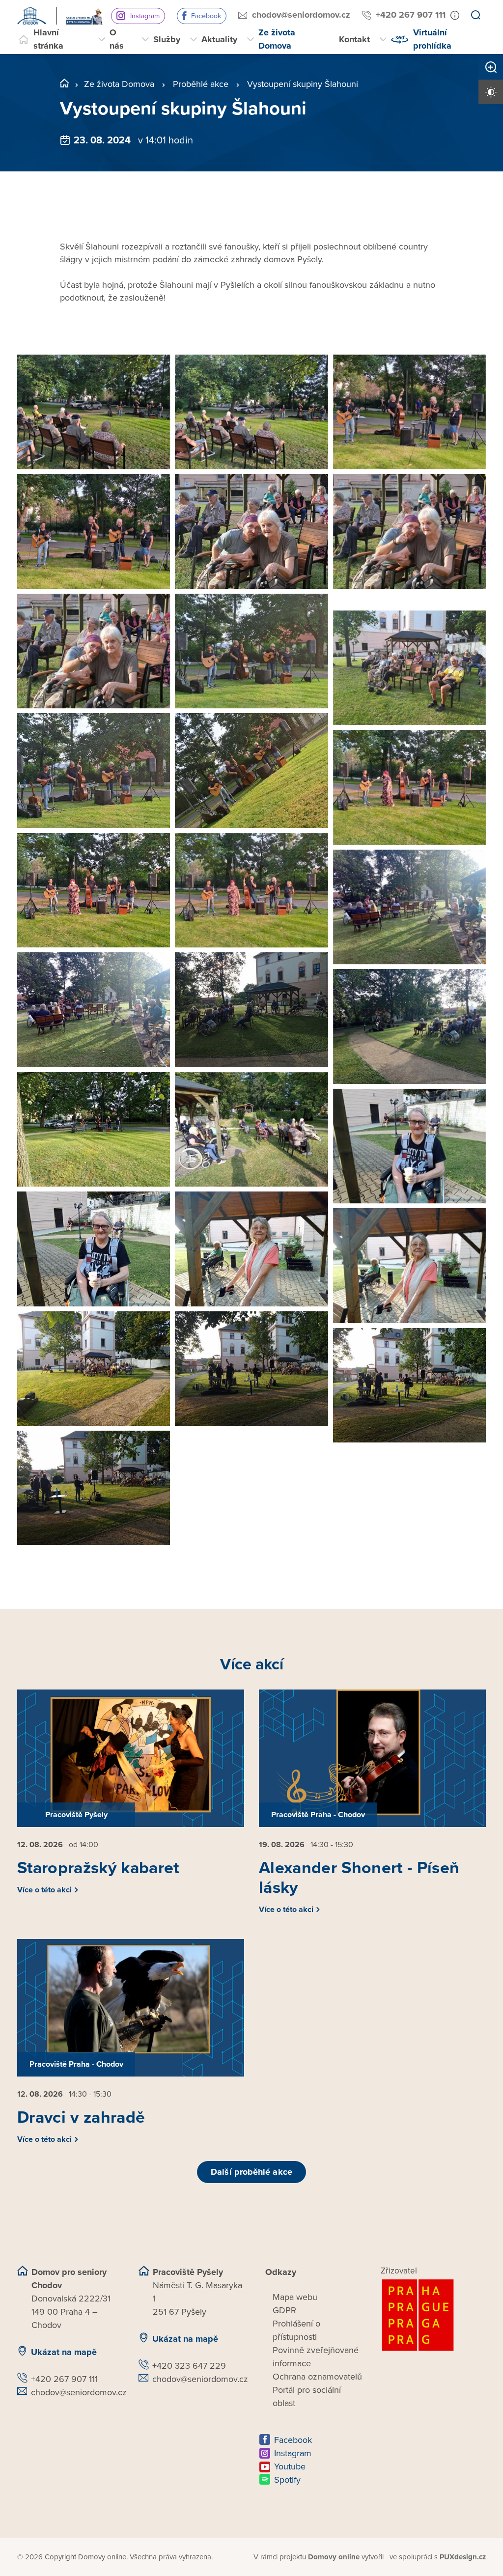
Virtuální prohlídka (432, 39)
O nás (117, 39)
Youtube (290, 2466)
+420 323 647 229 (189, 2366)
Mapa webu (295, 2297)
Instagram (145, 16)
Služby (167, 39)
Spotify (287, 2480)
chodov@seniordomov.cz (301, 15)
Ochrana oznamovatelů (317, 2377)
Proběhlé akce (201, 84)
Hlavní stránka (48, 39)
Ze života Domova (277, 39)
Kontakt (354, 39)
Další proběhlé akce (251, 2172)
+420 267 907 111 (411, 15)
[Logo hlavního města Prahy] (433, 2315)
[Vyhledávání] (475, 16)
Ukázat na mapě (64, 2352)
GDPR (284, 2310)
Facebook (206, 16)
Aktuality (219, 39)
